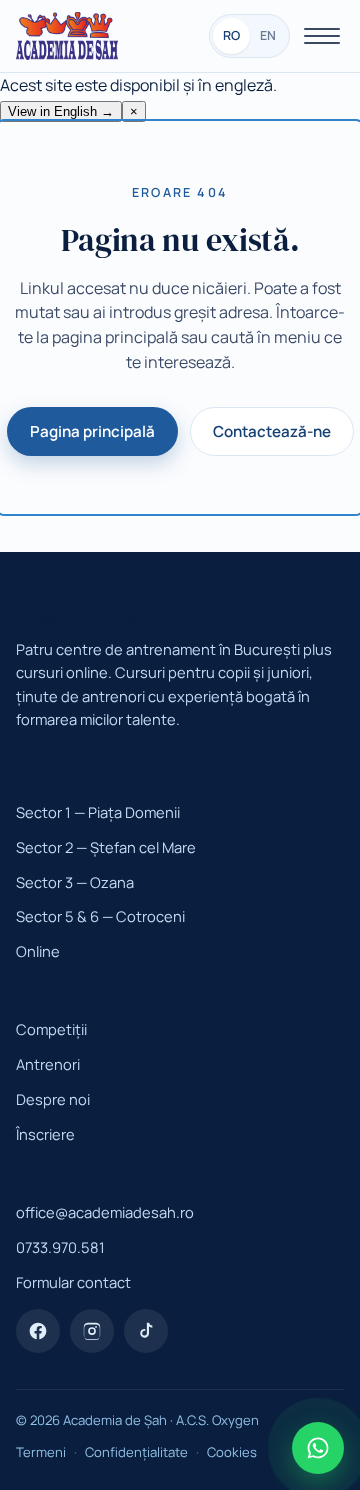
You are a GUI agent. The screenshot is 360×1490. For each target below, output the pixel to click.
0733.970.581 (60, 1247)
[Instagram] (92, 1331)
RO (231, 35)
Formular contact (73, 1282)
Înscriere (45, 1134)
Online (38, 951)
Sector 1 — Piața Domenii (98, 812)
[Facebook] (38, 1331)
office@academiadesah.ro (105, 1212)
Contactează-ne (272, 431)
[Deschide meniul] (322, 36)
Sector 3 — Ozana (75, 882)
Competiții (51, 1029)
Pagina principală (92, 431)
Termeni (41, 1452)
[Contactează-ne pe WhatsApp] (318, 1448)
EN (268, 35)
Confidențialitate (136, 1452)
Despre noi (53, 1099)
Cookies (232, 1452)
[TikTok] (146, 1331)
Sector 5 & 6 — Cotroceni (100, 916)
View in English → (61, 111)
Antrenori (48, 1064)
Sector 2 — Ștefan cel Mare (106, 847)
